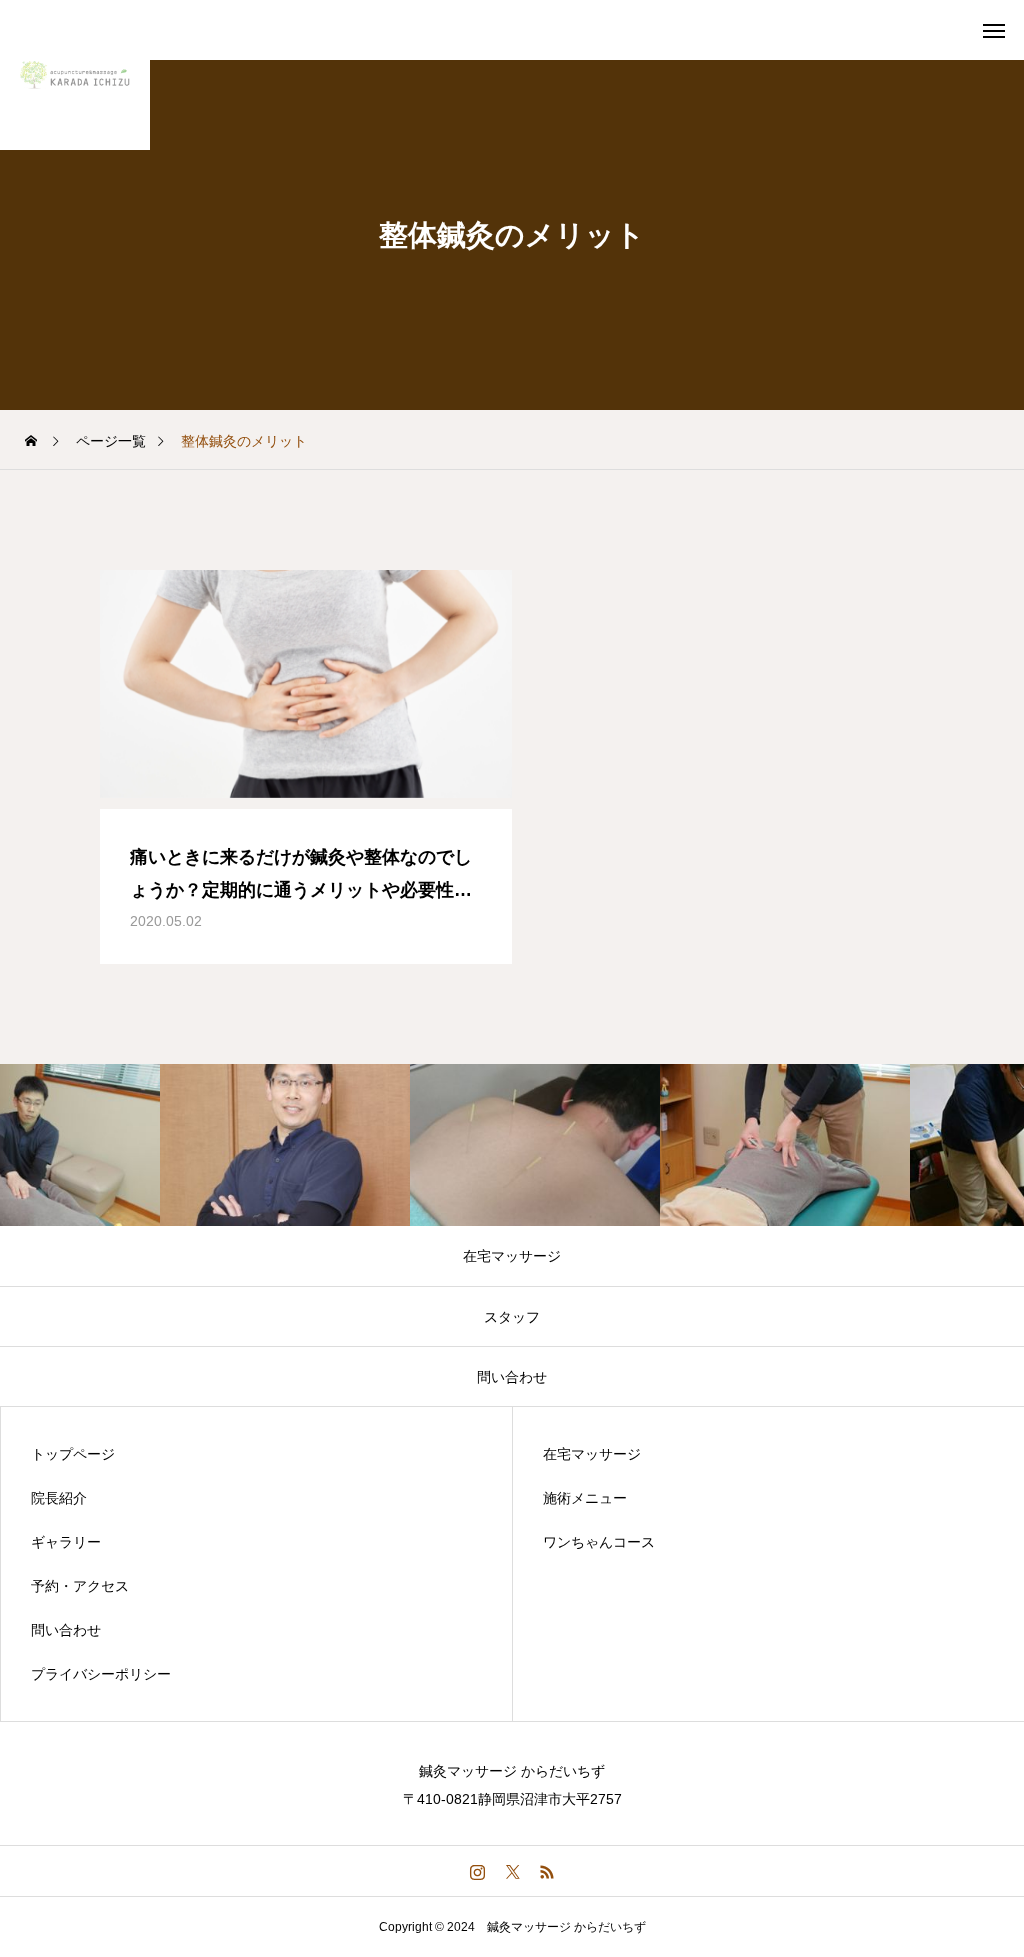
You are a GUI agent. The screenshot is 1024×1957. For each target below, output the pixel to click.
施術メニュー (585, 1498)
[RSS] (547, 1871)
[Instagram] (477, 1871)
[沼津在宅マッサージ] (75, 75)
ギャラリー (66, 1542)
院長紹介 (59, 1498)
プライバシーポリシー (101, 1674)
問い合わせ (66, 1630)
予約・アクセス (80, 1586)
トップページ (73, 1454)
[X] (512, 1871)
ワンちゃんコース (599, 1542)
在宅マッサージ (592, 1454)
